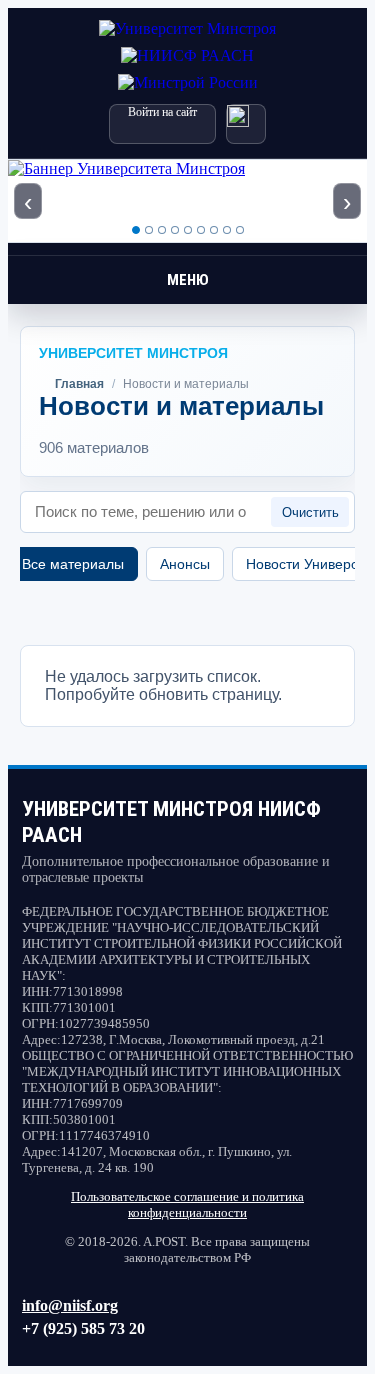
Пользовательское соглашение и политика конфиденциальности (187, 1204)
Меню (188, 280)
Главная (79, 384)
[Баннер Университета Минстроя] (187, 201)
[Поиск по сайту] (246, 124)
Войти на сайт (162, 112)
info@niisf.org (70, 1305)
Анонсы (185, 564)
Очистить (310, 512)
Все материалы (73, 564)
